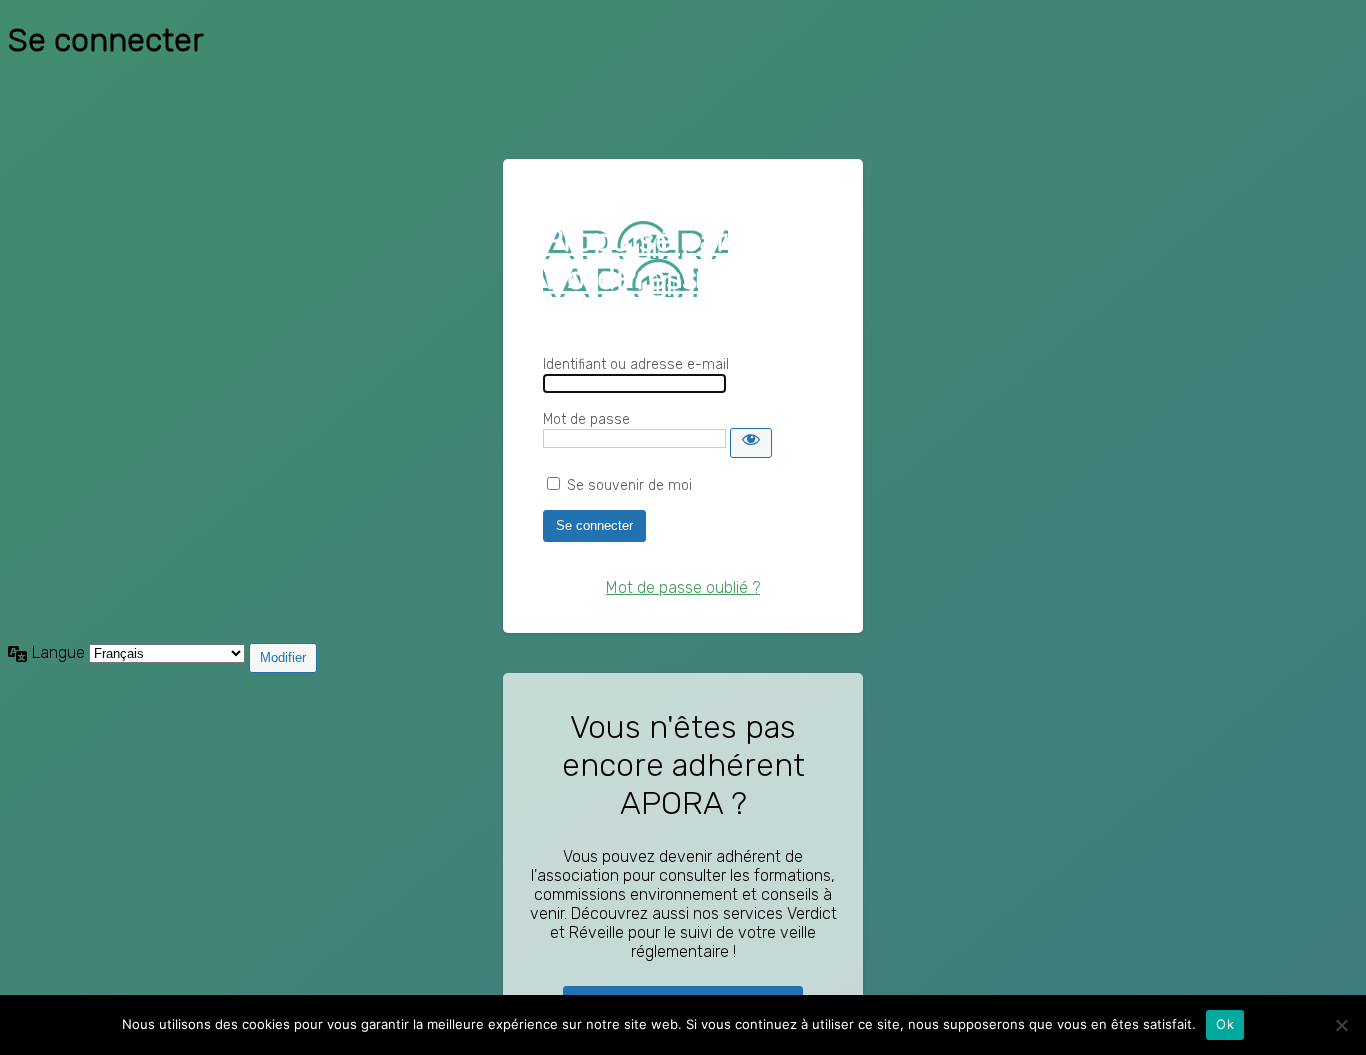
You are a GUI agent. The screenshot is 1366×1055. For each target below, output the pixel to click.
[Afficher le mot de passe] (751, 443)
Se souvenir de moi (629, 485)
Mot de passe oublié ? (683, 587)
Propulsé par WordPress (635, 259)
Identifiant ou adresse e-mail (636, 364)
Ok (1225, 1024)
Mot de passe (586, 419)
